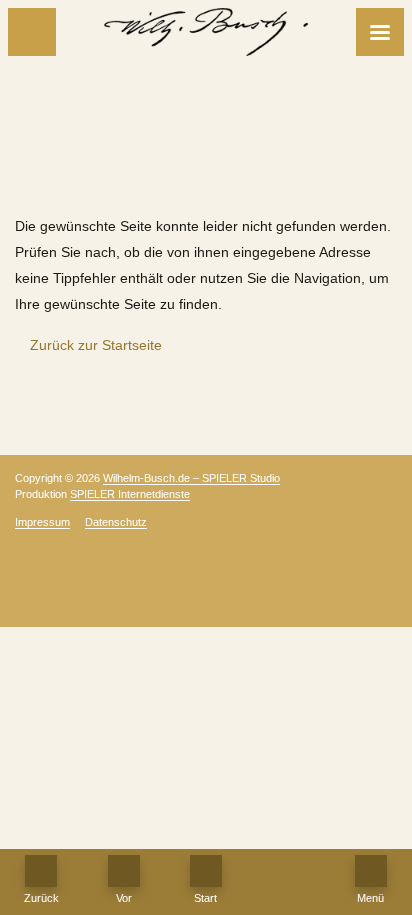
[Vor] (124, 871)
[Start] (206, 871)
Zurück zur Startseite (94, 345)
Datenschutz (116, 522)
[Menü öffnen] (380, 32)
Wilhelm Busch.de (206, 176)
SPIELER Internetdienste (130, 494)
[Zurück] (32, 32)
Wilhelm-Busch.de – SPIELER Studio (191, 478)
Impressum (42, 522)
